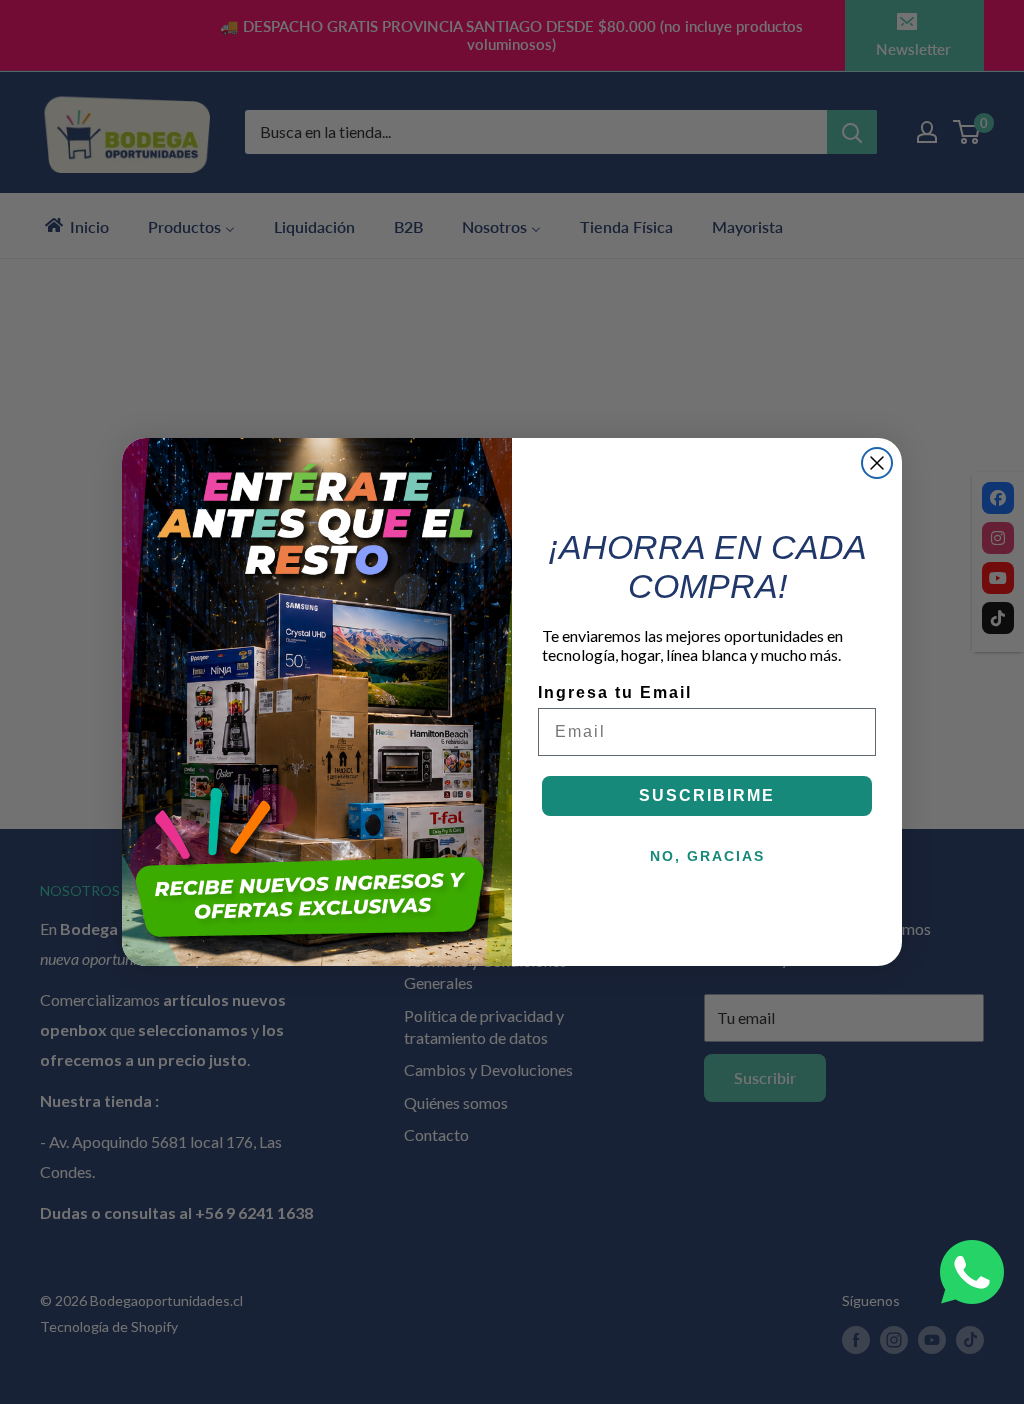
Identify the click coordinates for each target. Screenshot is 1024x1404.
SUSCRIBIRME (707, 795)
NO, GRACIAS (707, 856)
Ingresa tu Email (615, 692)
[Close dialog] (877, 463)
